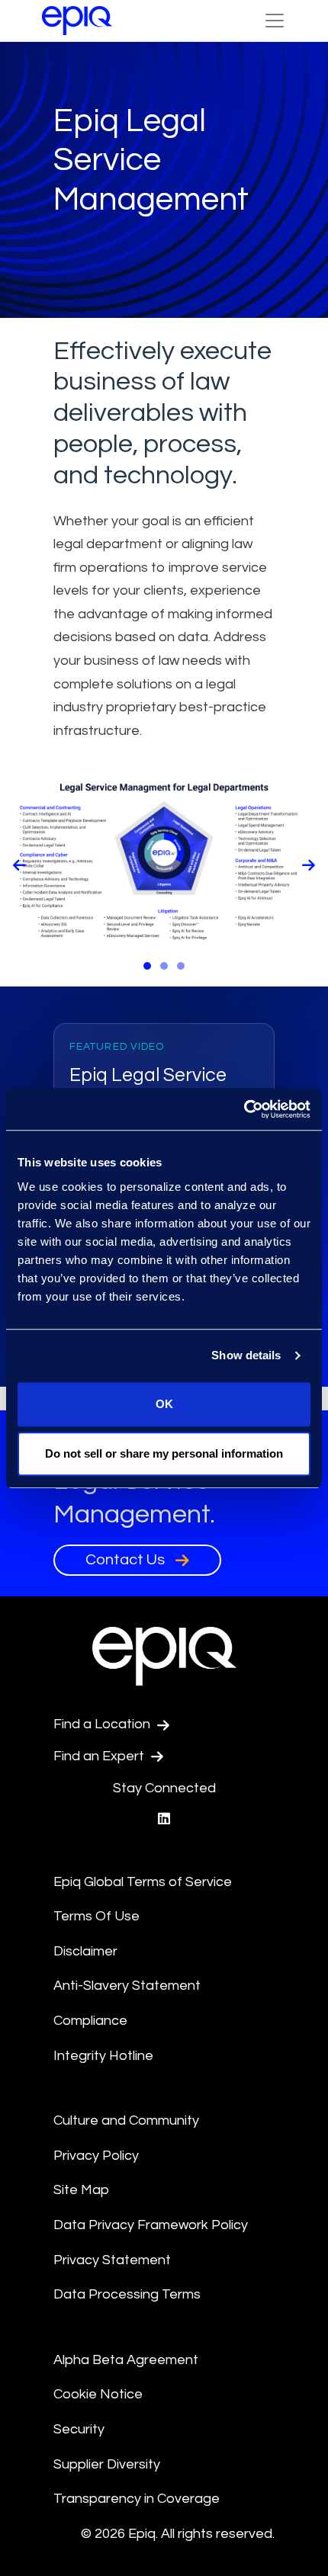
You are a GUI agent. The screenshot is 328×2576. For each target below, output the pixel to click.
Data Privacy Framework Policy (151, 2225)
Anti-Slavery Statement (127, 1986)
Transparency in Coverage (137, 2499)
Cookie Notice (98, 2394)
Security (79, 2429)
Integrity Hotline (103, 2056)
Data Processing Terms (127, 2294)
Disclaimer (85, 1951)
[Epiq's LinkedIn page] (164, 1819)
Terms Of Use (96, 1916)
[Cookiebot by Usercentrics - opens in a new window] (244, 1109)
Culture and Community (126, 2120)
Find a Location (103, 1724)
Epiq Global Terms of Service (143, 1882)
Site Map (81, 2190)
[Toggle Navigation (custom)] (275, 21)
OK (164, 1404)
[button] (147, 966)
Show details (246, 1355)
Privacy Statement (112, 2260)
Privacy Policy (96, 2156)
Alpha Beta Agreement (126, 2360)
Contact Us (127, 1560)
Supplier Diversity (107, 2464)
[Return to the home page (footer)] (77, 21)
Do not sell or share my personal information (164, 1453)
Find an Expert (100, 1756)
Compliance (90, 2021)
